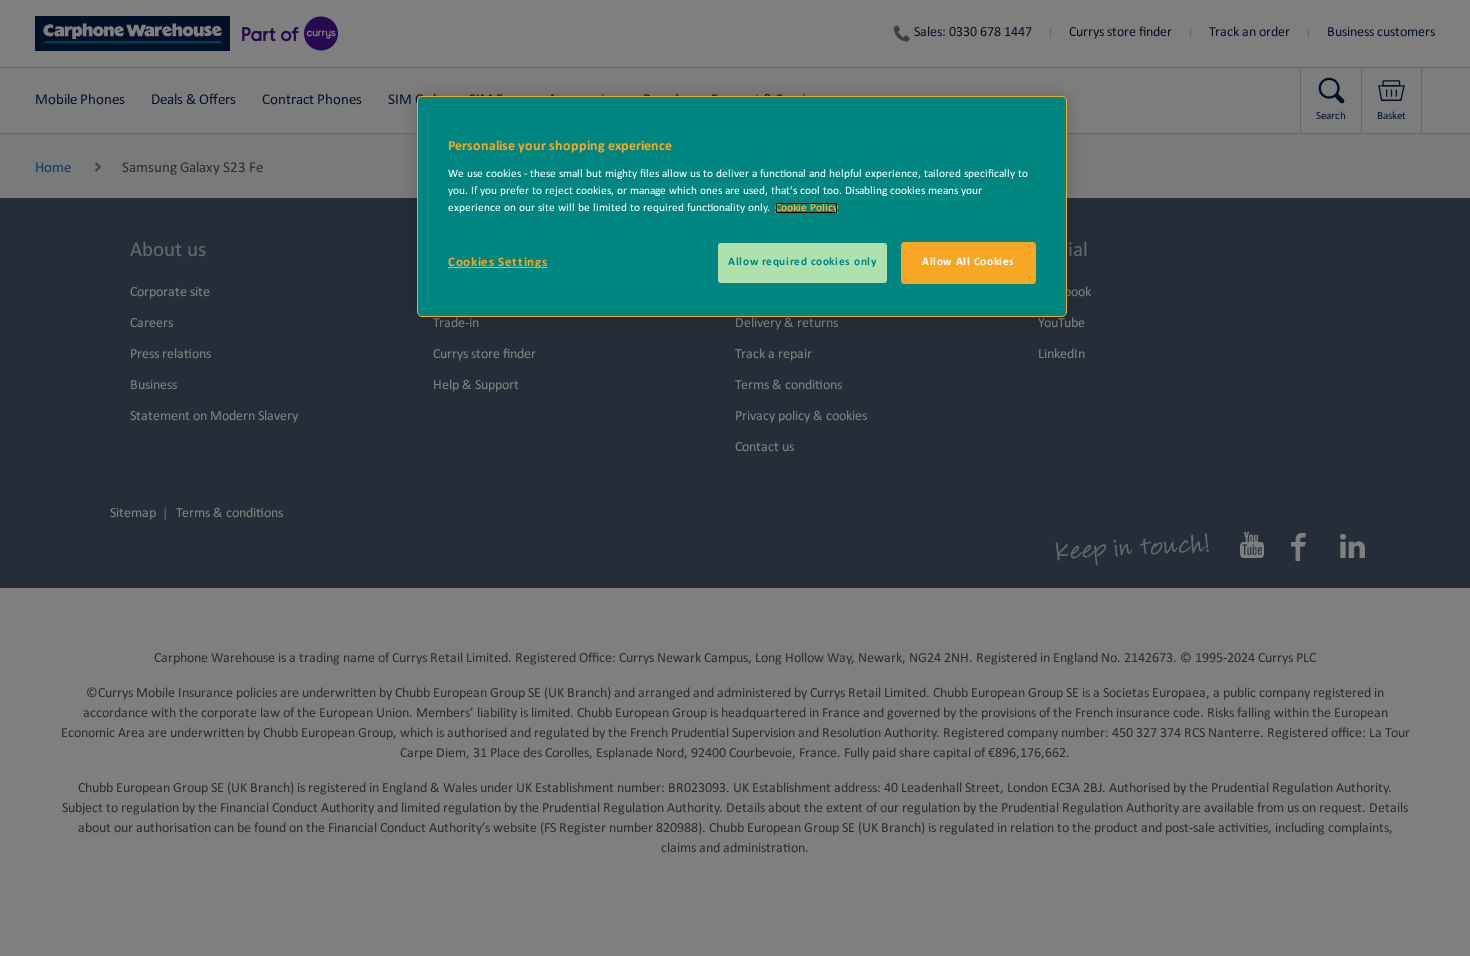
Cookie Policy (806, 208)
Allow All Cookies (968, 262)
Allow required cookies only (802, 262)
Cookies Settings (497, 262)
